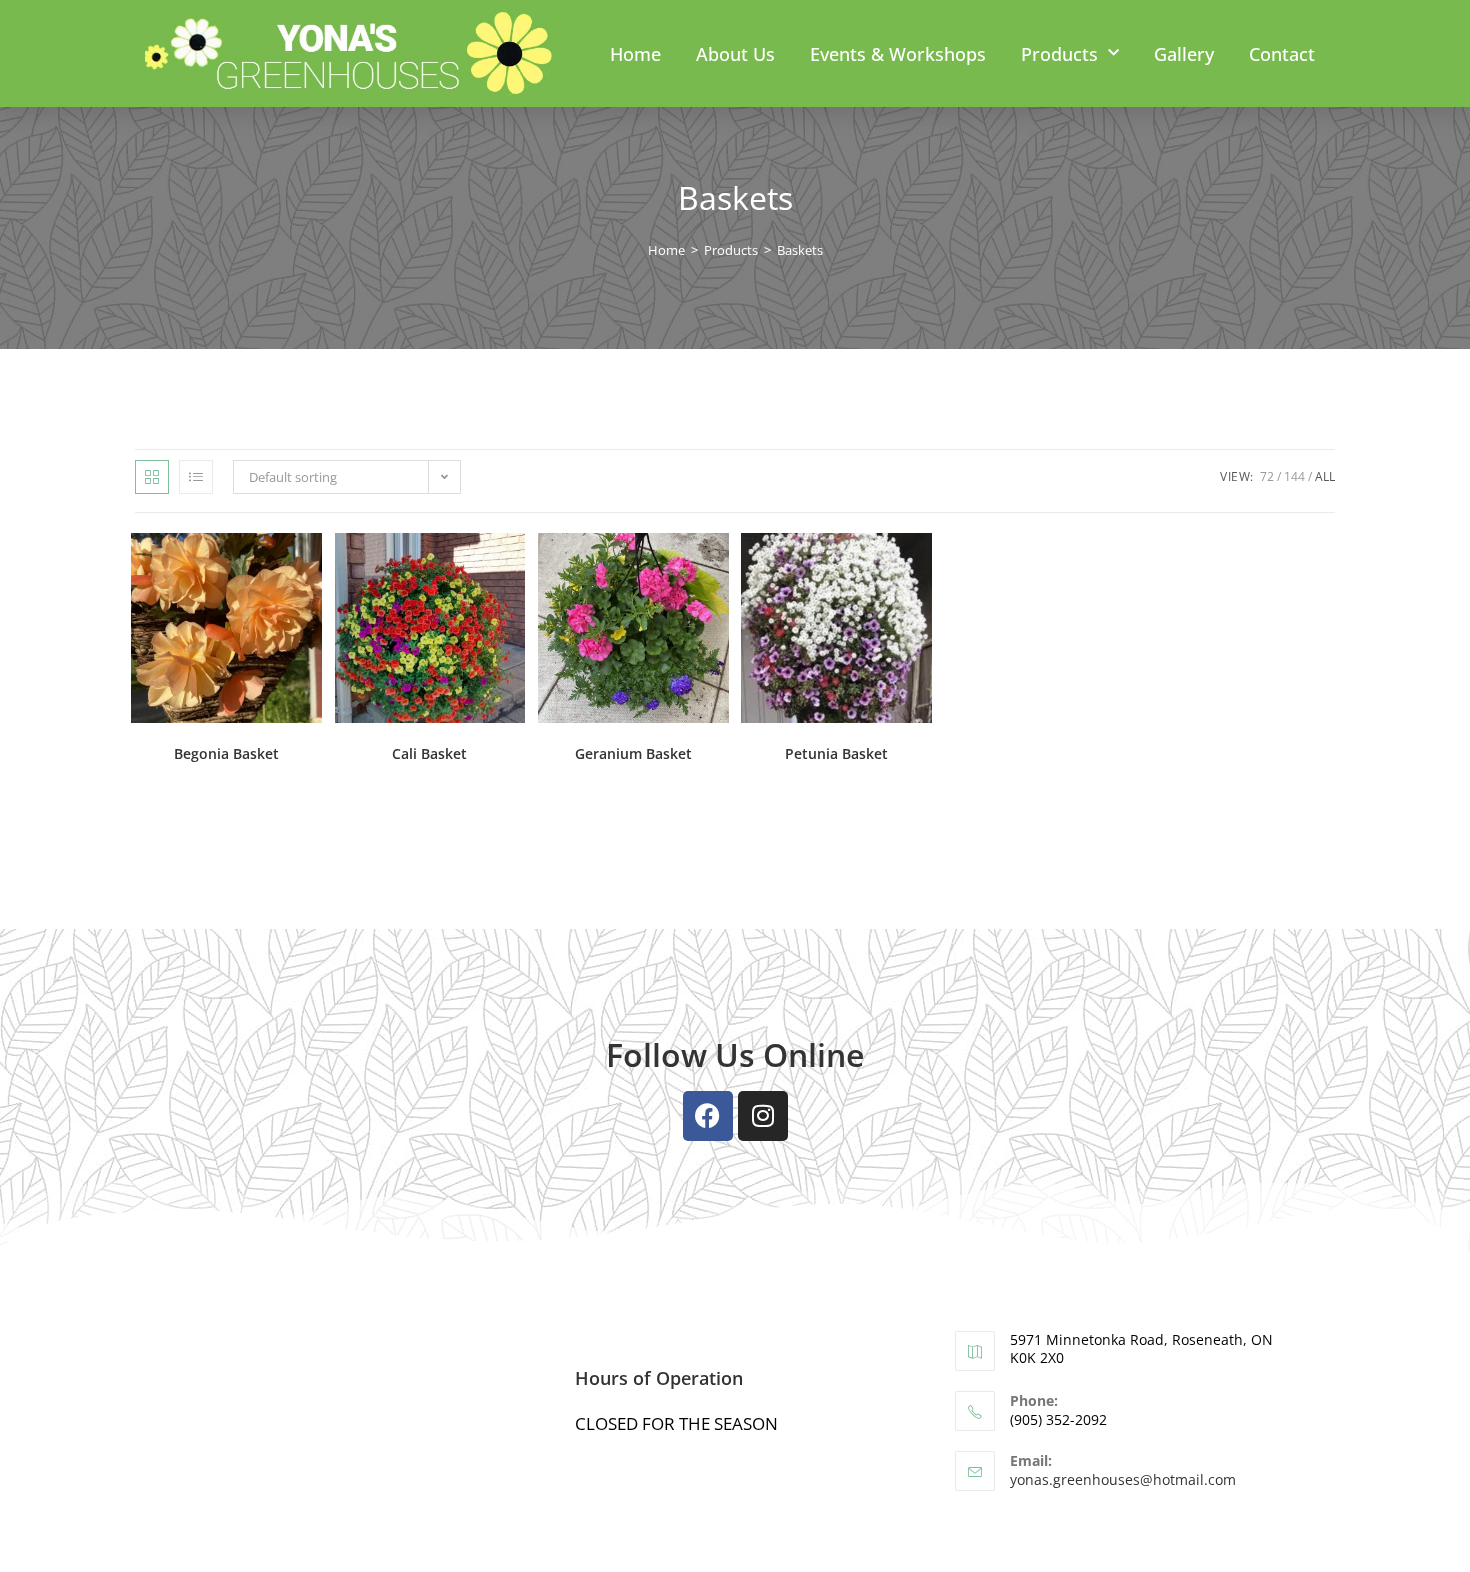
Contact (1282, 54)
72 (1267, 476)
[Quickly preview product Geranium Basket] (719, 568)
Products (1059, 54)
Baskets (800, 250)
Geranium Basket (633, 753)
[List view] (196, 477)
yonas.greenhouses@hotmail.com (1123, 1479)
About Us (735, 54)
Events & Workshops (898, 54)
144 (1294, 476)
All (1325, 476)
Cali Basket (429, 753)
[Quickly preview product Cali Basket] (515, 568)
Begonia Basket (226, 753)
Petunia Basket (836, 753)
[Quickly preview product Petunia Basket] (922, 568)
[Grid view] (152, 477)
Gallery (1184, 54)
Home (635, 54)
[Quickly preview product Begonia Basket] (312, 568)
